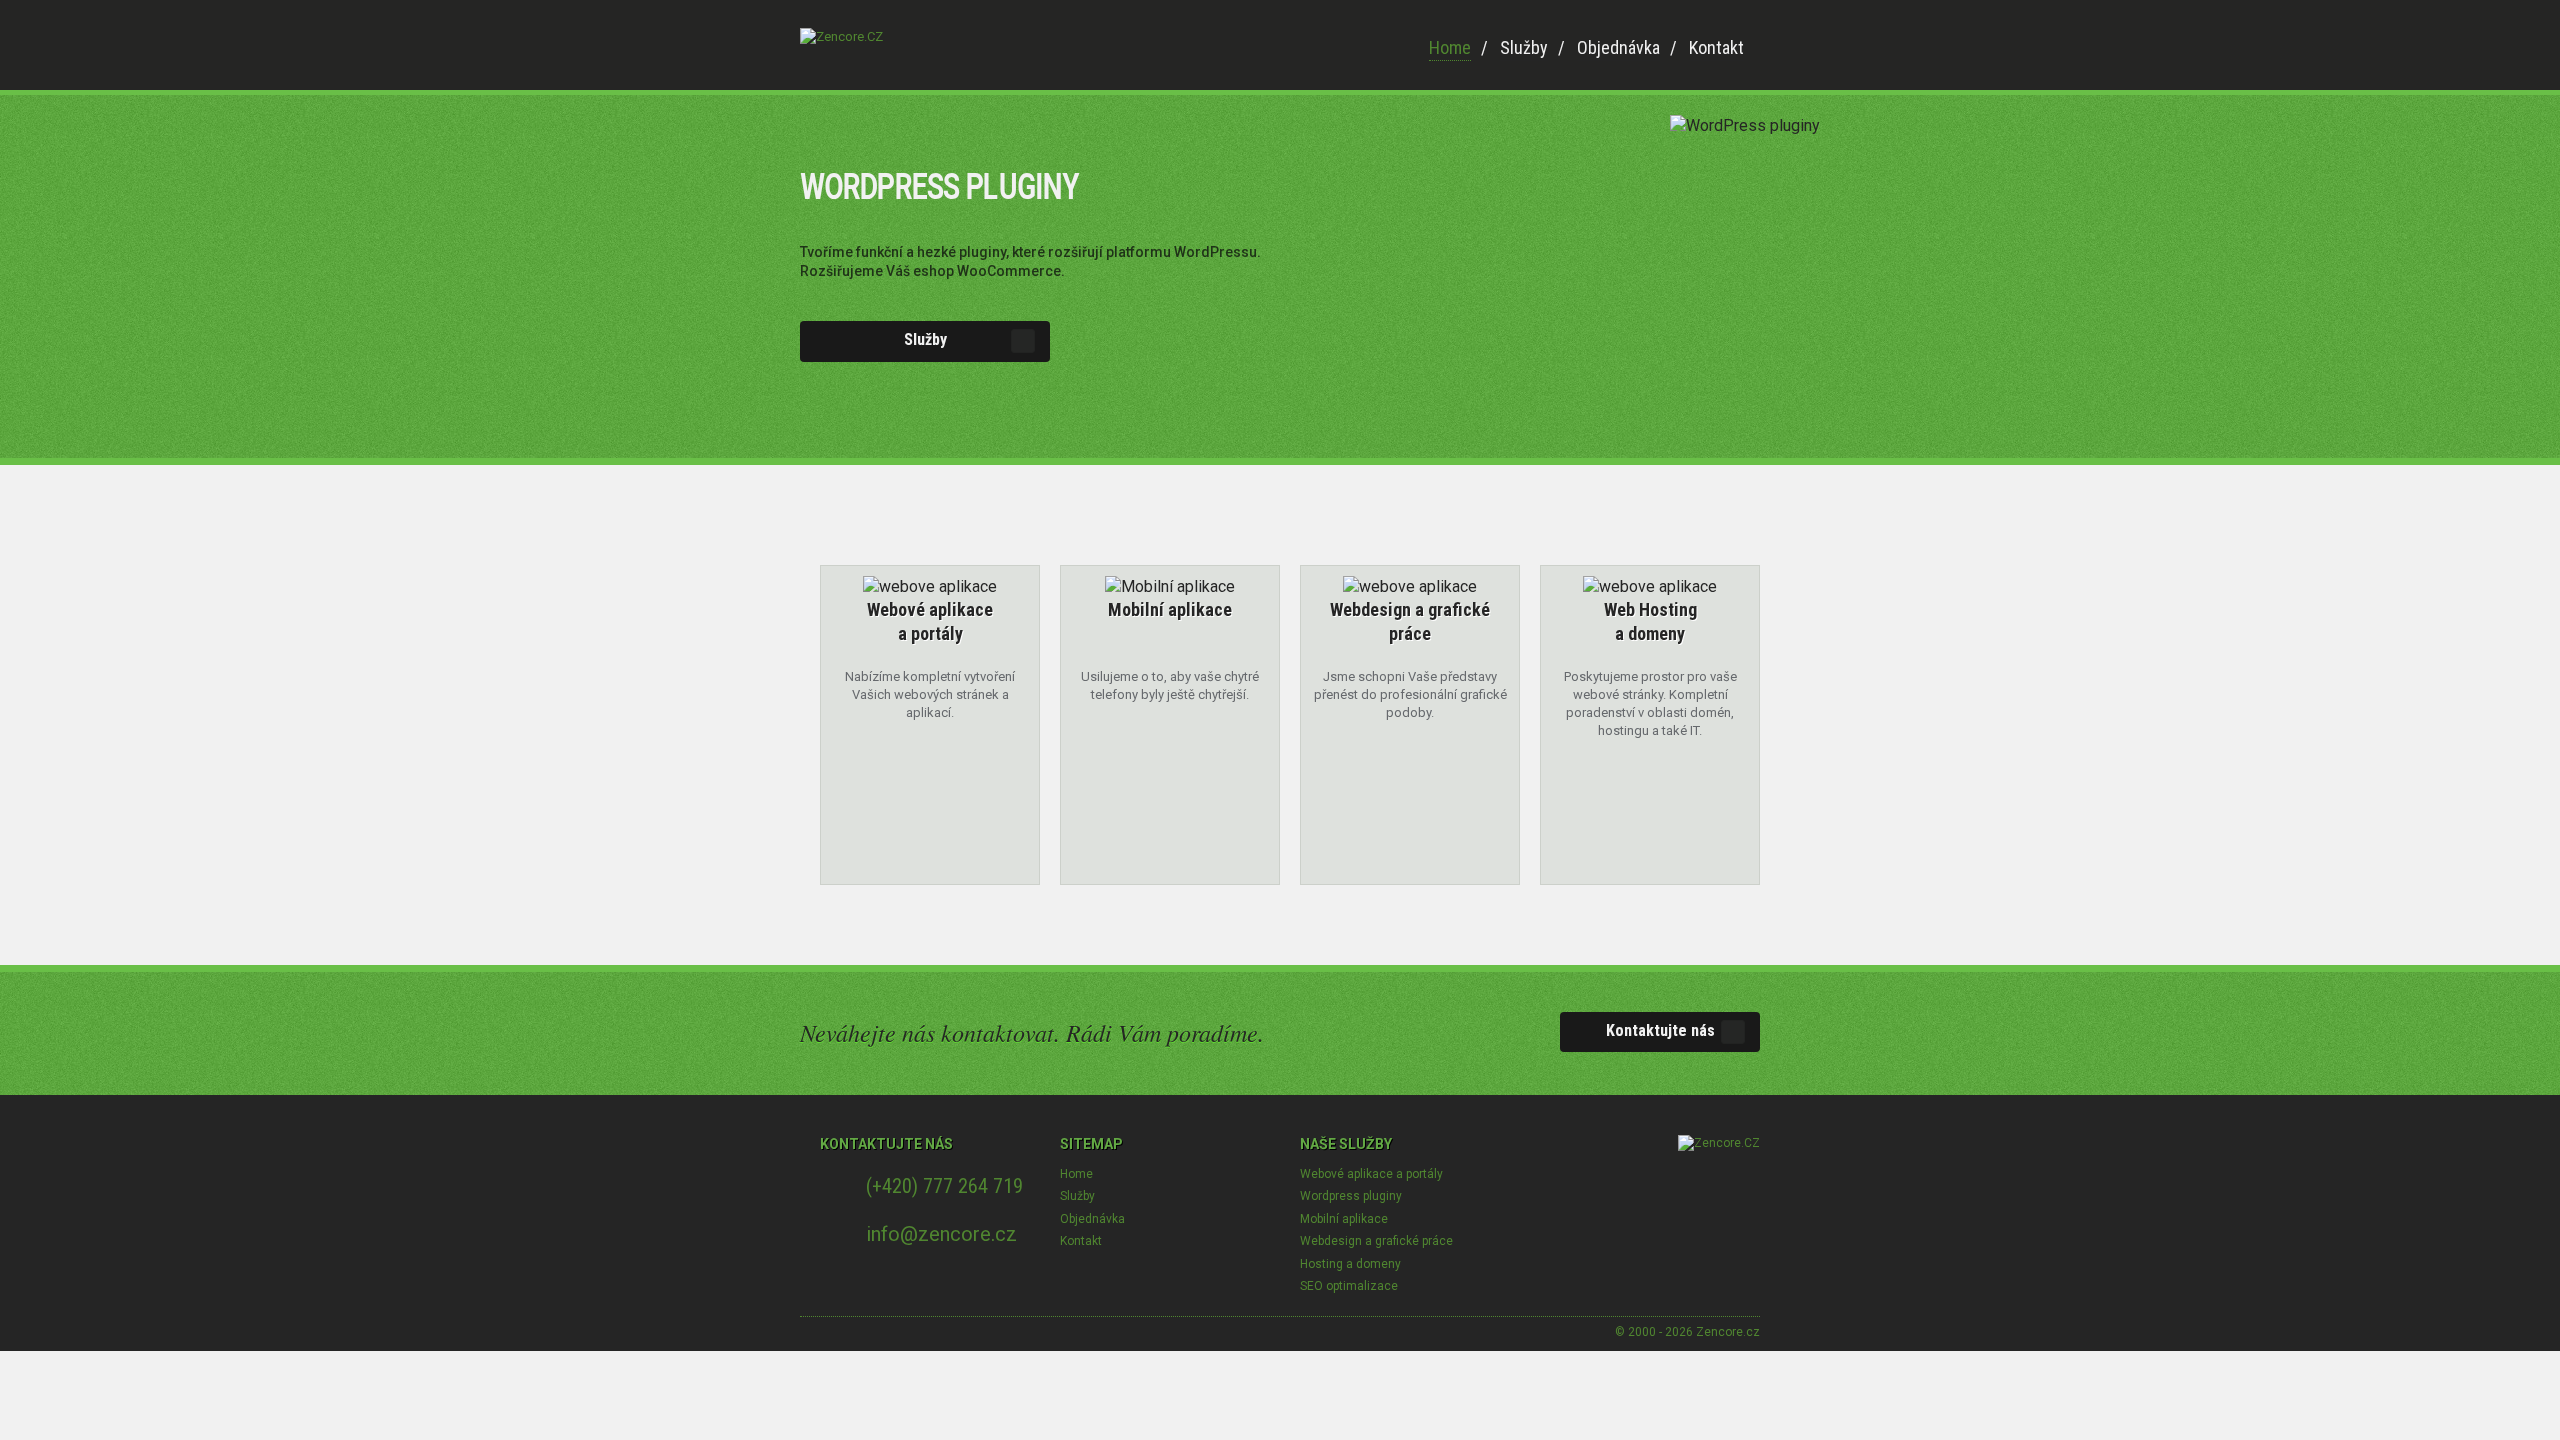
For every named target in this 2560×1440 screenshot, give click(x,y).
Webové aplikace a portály (1371, 1174)
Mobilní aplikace (1344, 1219)
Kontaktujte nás (1660, 1030)
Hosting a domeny (1350, 1264)
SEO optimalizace (1349, 1286)
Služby (1524, 47)
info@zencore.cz (941, 1234)
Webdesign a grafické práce (1376, 1241)
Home (1450, 47)
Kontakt (1716, 47)
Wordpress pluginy (1351, 1196)
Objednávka (1618, 47)
